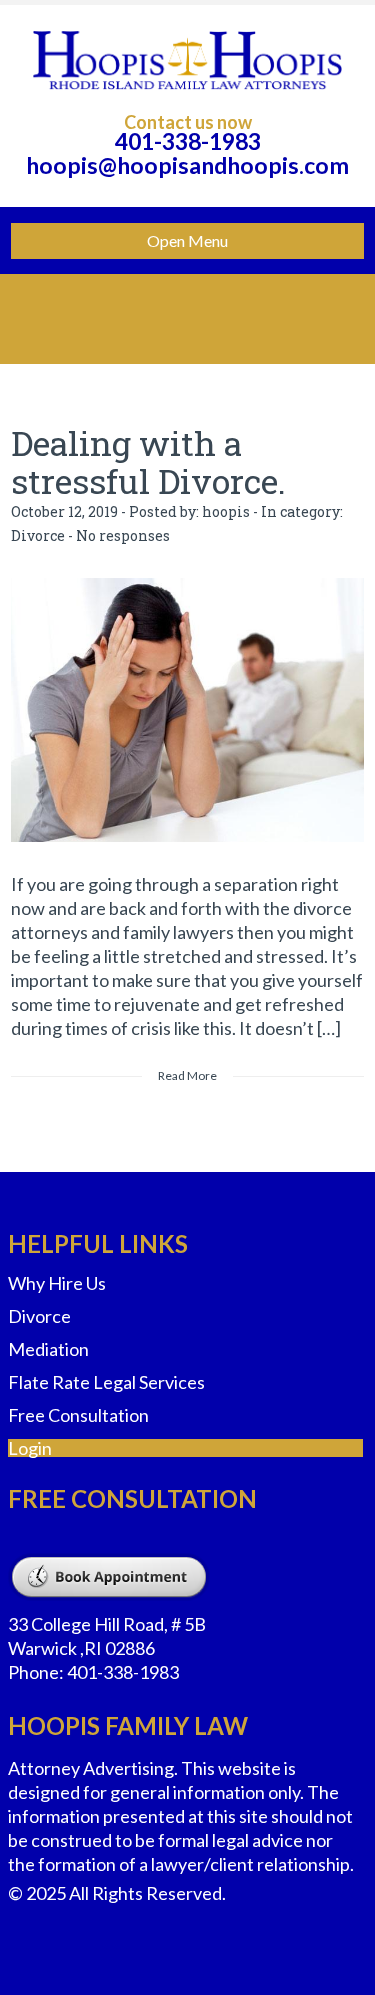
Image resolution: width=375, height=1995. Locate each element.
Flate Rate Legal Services (106, 1382)
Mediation (48, 1349)
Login (30, 1448)
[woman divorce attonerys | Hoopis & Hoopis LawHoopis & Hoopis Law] (187, 60)
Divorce (38, 535)
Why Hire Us (57, 1283)
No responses (123, 535)
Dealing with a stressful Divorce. (148, 461)
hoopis (226, 511)
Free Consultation (78, 1415)
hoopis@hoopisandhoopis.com (187, 165)
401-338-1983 (188, 141)
